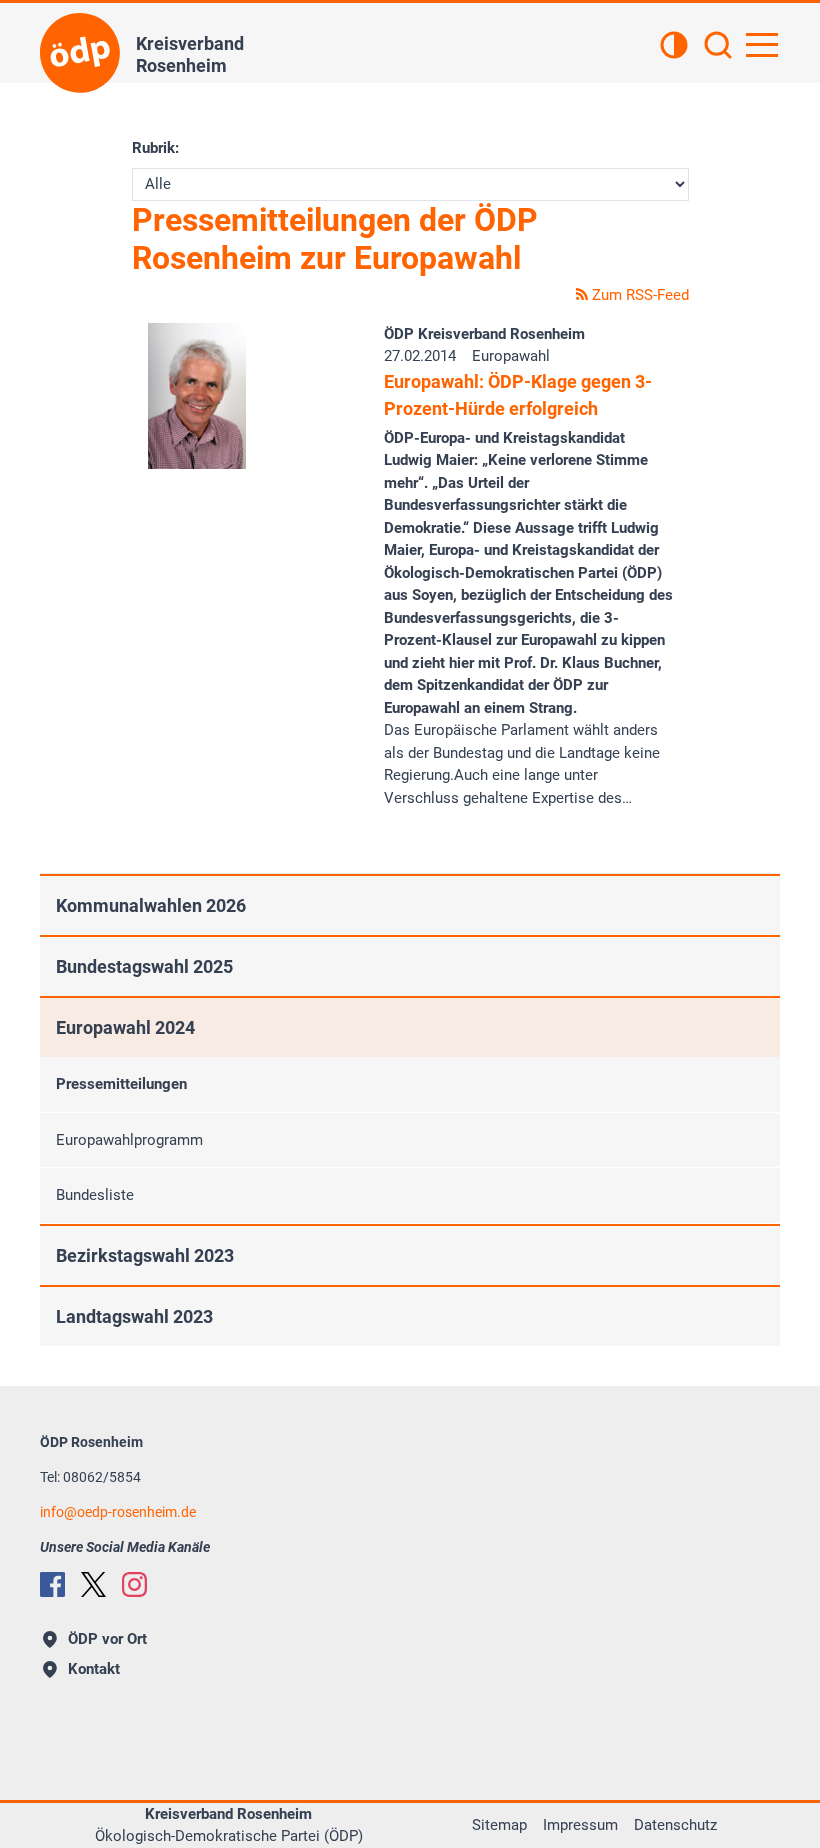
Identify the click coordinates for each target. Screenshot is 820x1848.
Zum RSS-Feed (638, 295)
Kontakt (94, 1669)
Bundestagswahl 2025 (144, 966)
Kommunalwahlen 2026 (151, 905)
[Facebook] (52, 1584)
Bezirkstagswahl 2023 (145, 1255)
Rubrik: (155, 148)
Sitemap (499, 1825)
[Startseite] (80, 53)
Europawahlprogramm (129, 1140)
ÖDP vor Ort (107, 1639)
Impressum (580, 1825)
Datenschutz (675, 1825)
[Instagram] (134, 1584)
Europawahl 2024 (125, 1027)
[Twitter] (93, 1584)
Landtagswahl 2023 (134, 1316)
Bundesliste (95, 1195)
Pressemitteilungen (121, 1084)
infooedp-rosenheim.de (118, 1512)
